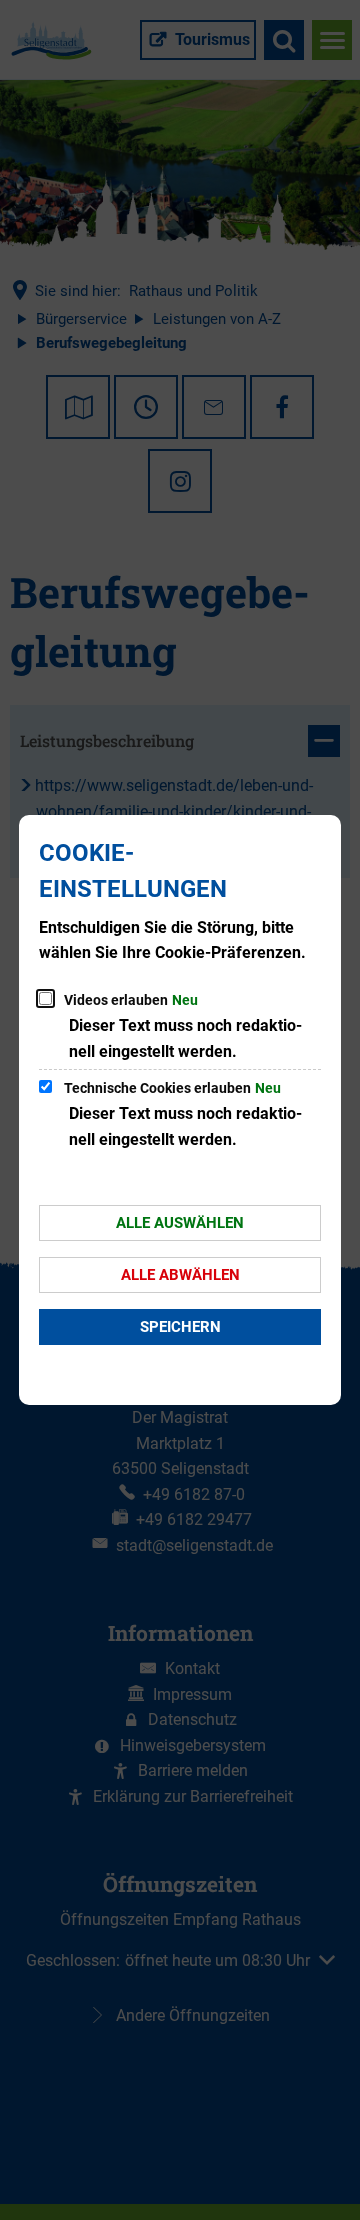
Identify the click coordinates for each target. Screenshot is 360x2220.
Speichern (180, 1327)
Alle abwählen (180, 1275)
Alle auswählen (180, 1223)
